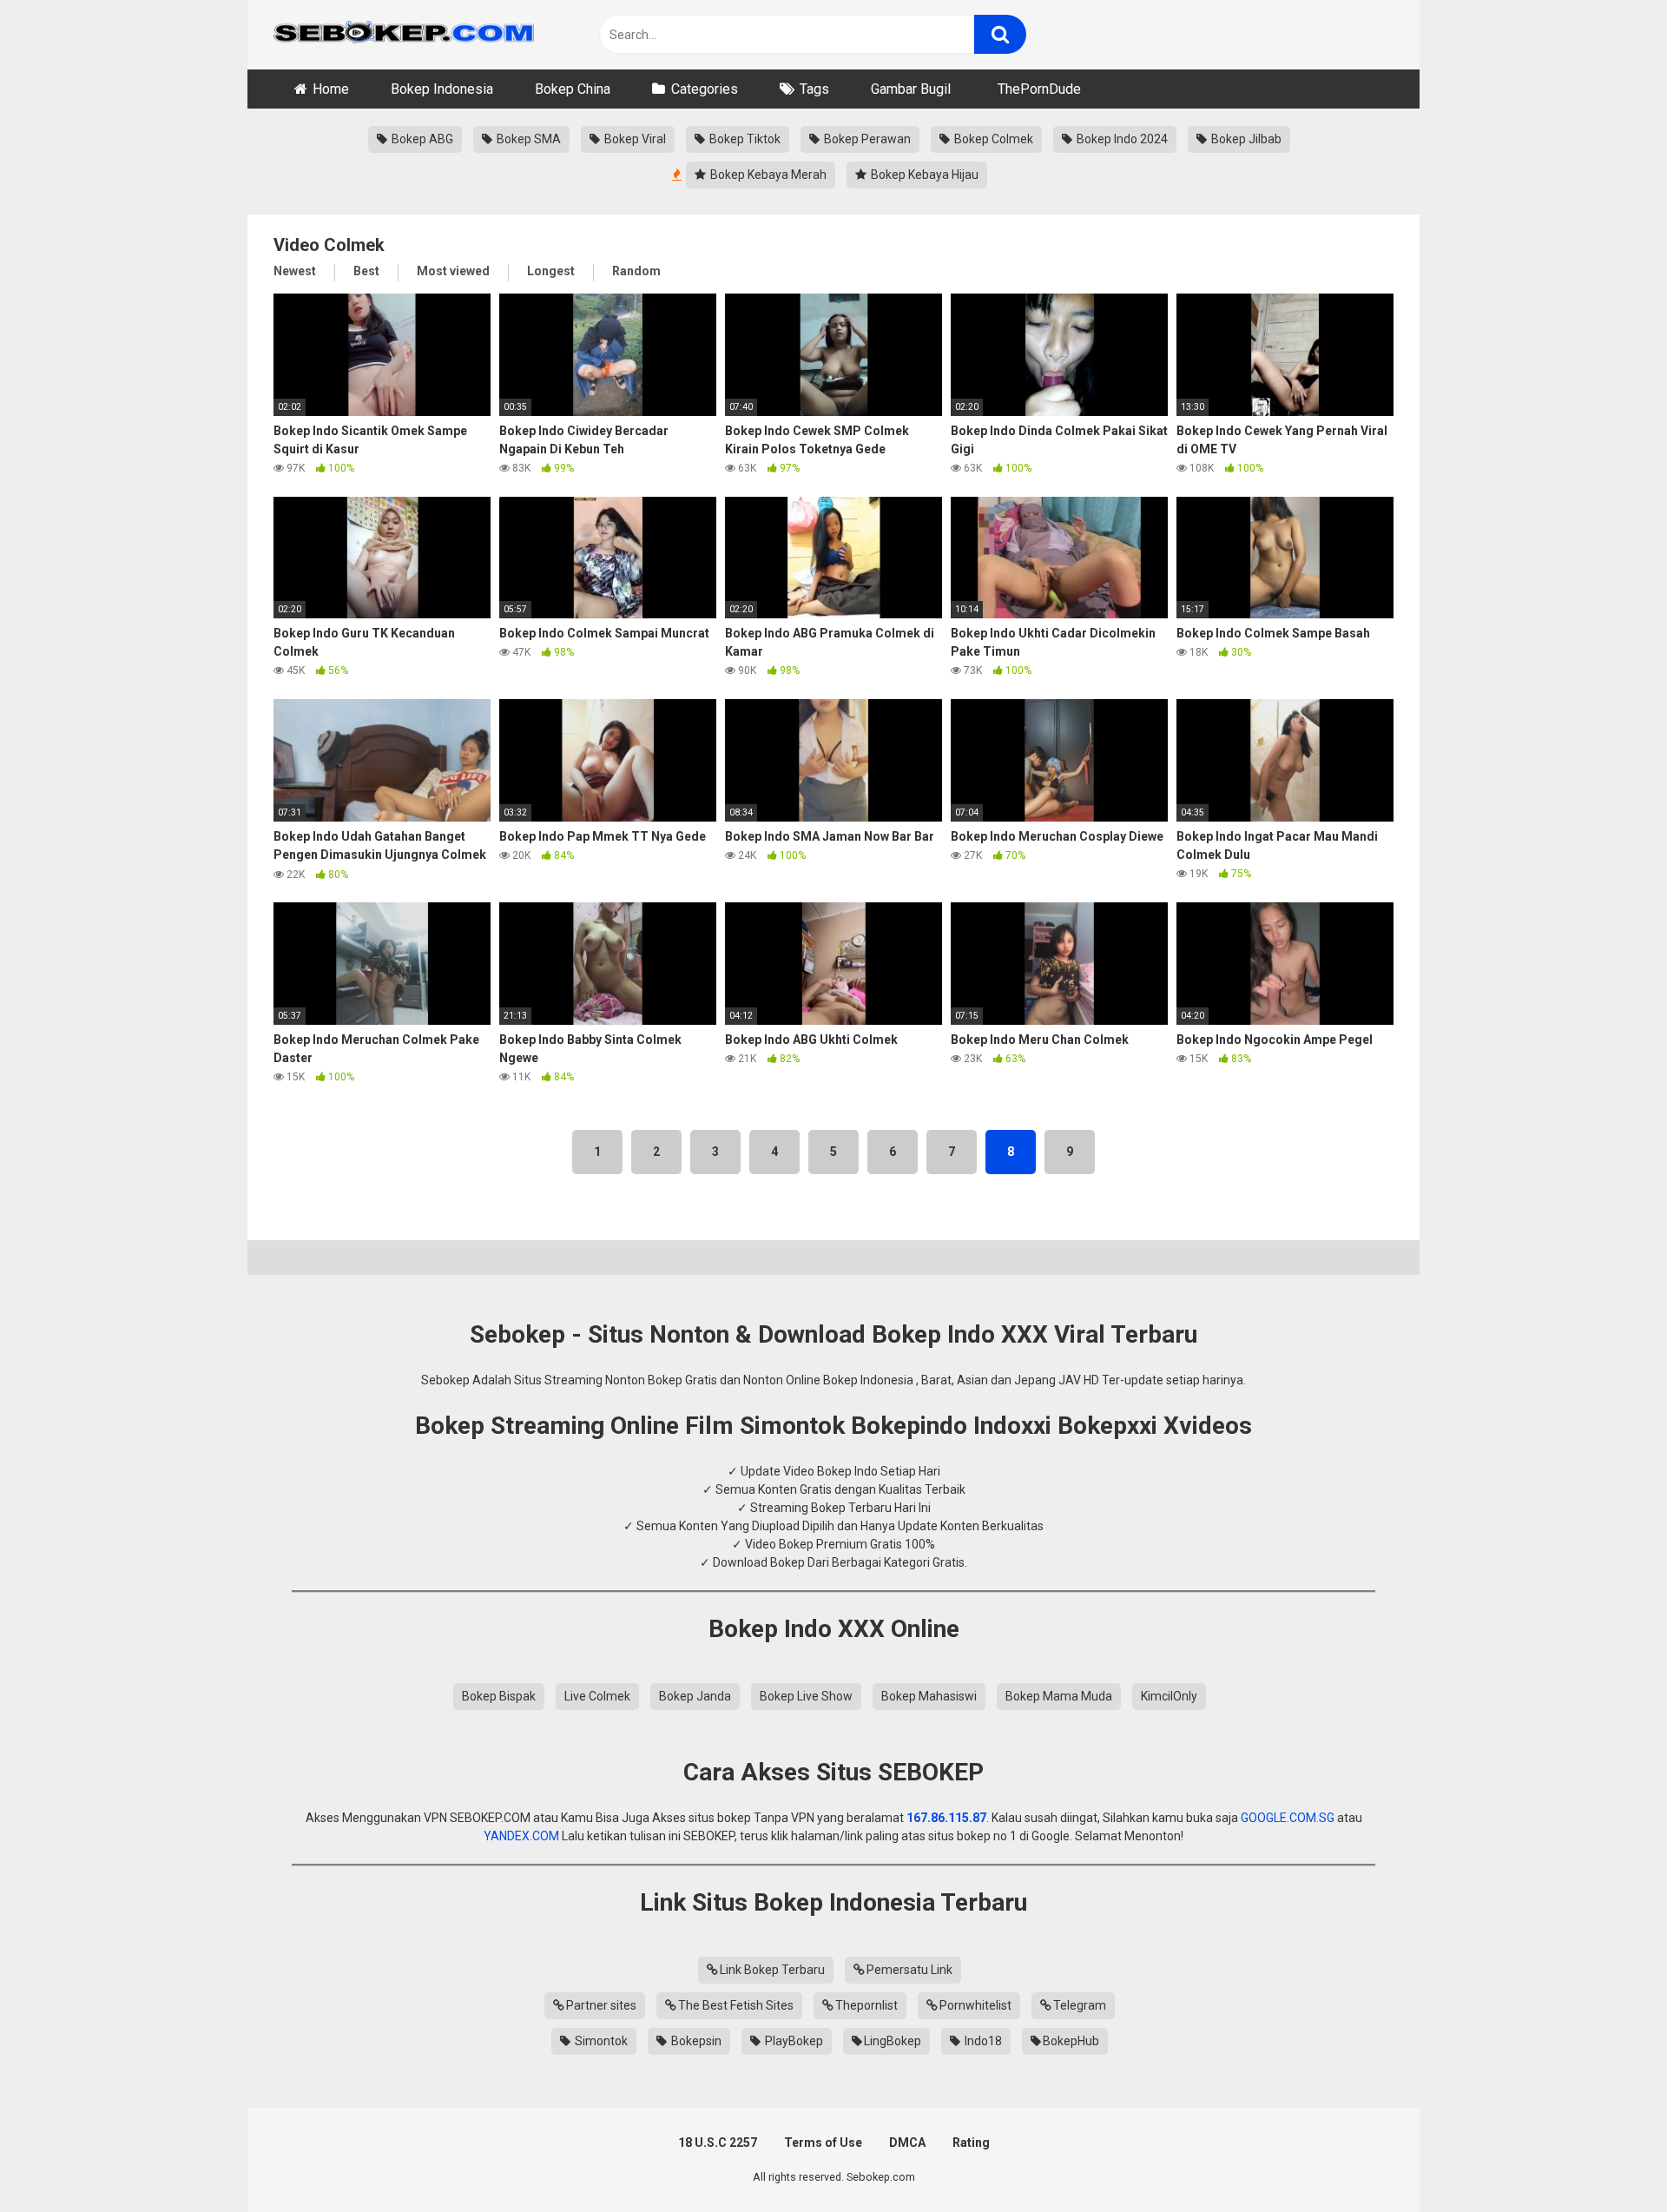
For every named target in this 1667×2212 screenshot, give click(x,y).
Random (636, 271)
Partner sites (601, 2005)
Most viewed (453, 271)
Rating (971, 2143)
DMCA (907, 2143)
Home (331, 89)
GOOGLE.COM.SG (1288, 1818)
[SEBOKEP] (404, 35)
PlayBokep (793, 2041)
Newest (295, 271)
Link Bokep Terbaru (772, 1970)
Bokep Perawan (866, 139)
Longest (551, 271)
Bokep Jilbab (1245, 139)
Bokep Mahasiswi (929, 1696)
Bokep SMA (527, 139)
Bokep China (573, 89)
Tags (814, 89)
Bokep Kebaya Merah (767, 175)
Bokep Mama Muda (1059, 1696)
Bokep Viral (634, 139)
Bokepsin (695, 2041)
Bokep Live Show (806, 1696)
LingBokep (893, 2041)
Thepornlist (866, 2005)
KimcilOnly (1169, 1696)
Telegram (1080, 2005)
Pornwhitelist (975, 2005)
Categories (705, 89)
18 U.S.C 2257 (718, 2143)
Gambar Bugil (911, 89)
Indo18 (982, 2041)
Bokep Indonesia (442, 89)
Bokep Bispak (499, 1696)
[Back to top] (1609, 2159)
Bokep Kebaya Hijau (923, 175)
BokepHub (1071, 2041)
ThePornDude (1039, 89)
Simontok (600, 2041)
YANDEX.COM (521, 1836)
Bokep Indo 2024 (1121, 139)
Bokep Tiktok (744, 139)
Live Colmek (597, 1696)
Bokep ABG (421, 139)
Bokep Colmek (992, 139)
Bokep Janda (695, 1696)
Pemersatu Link (909, 1970)
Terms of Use (823, 2143)
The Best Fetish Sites (736, 2005)
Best (366, 271)
